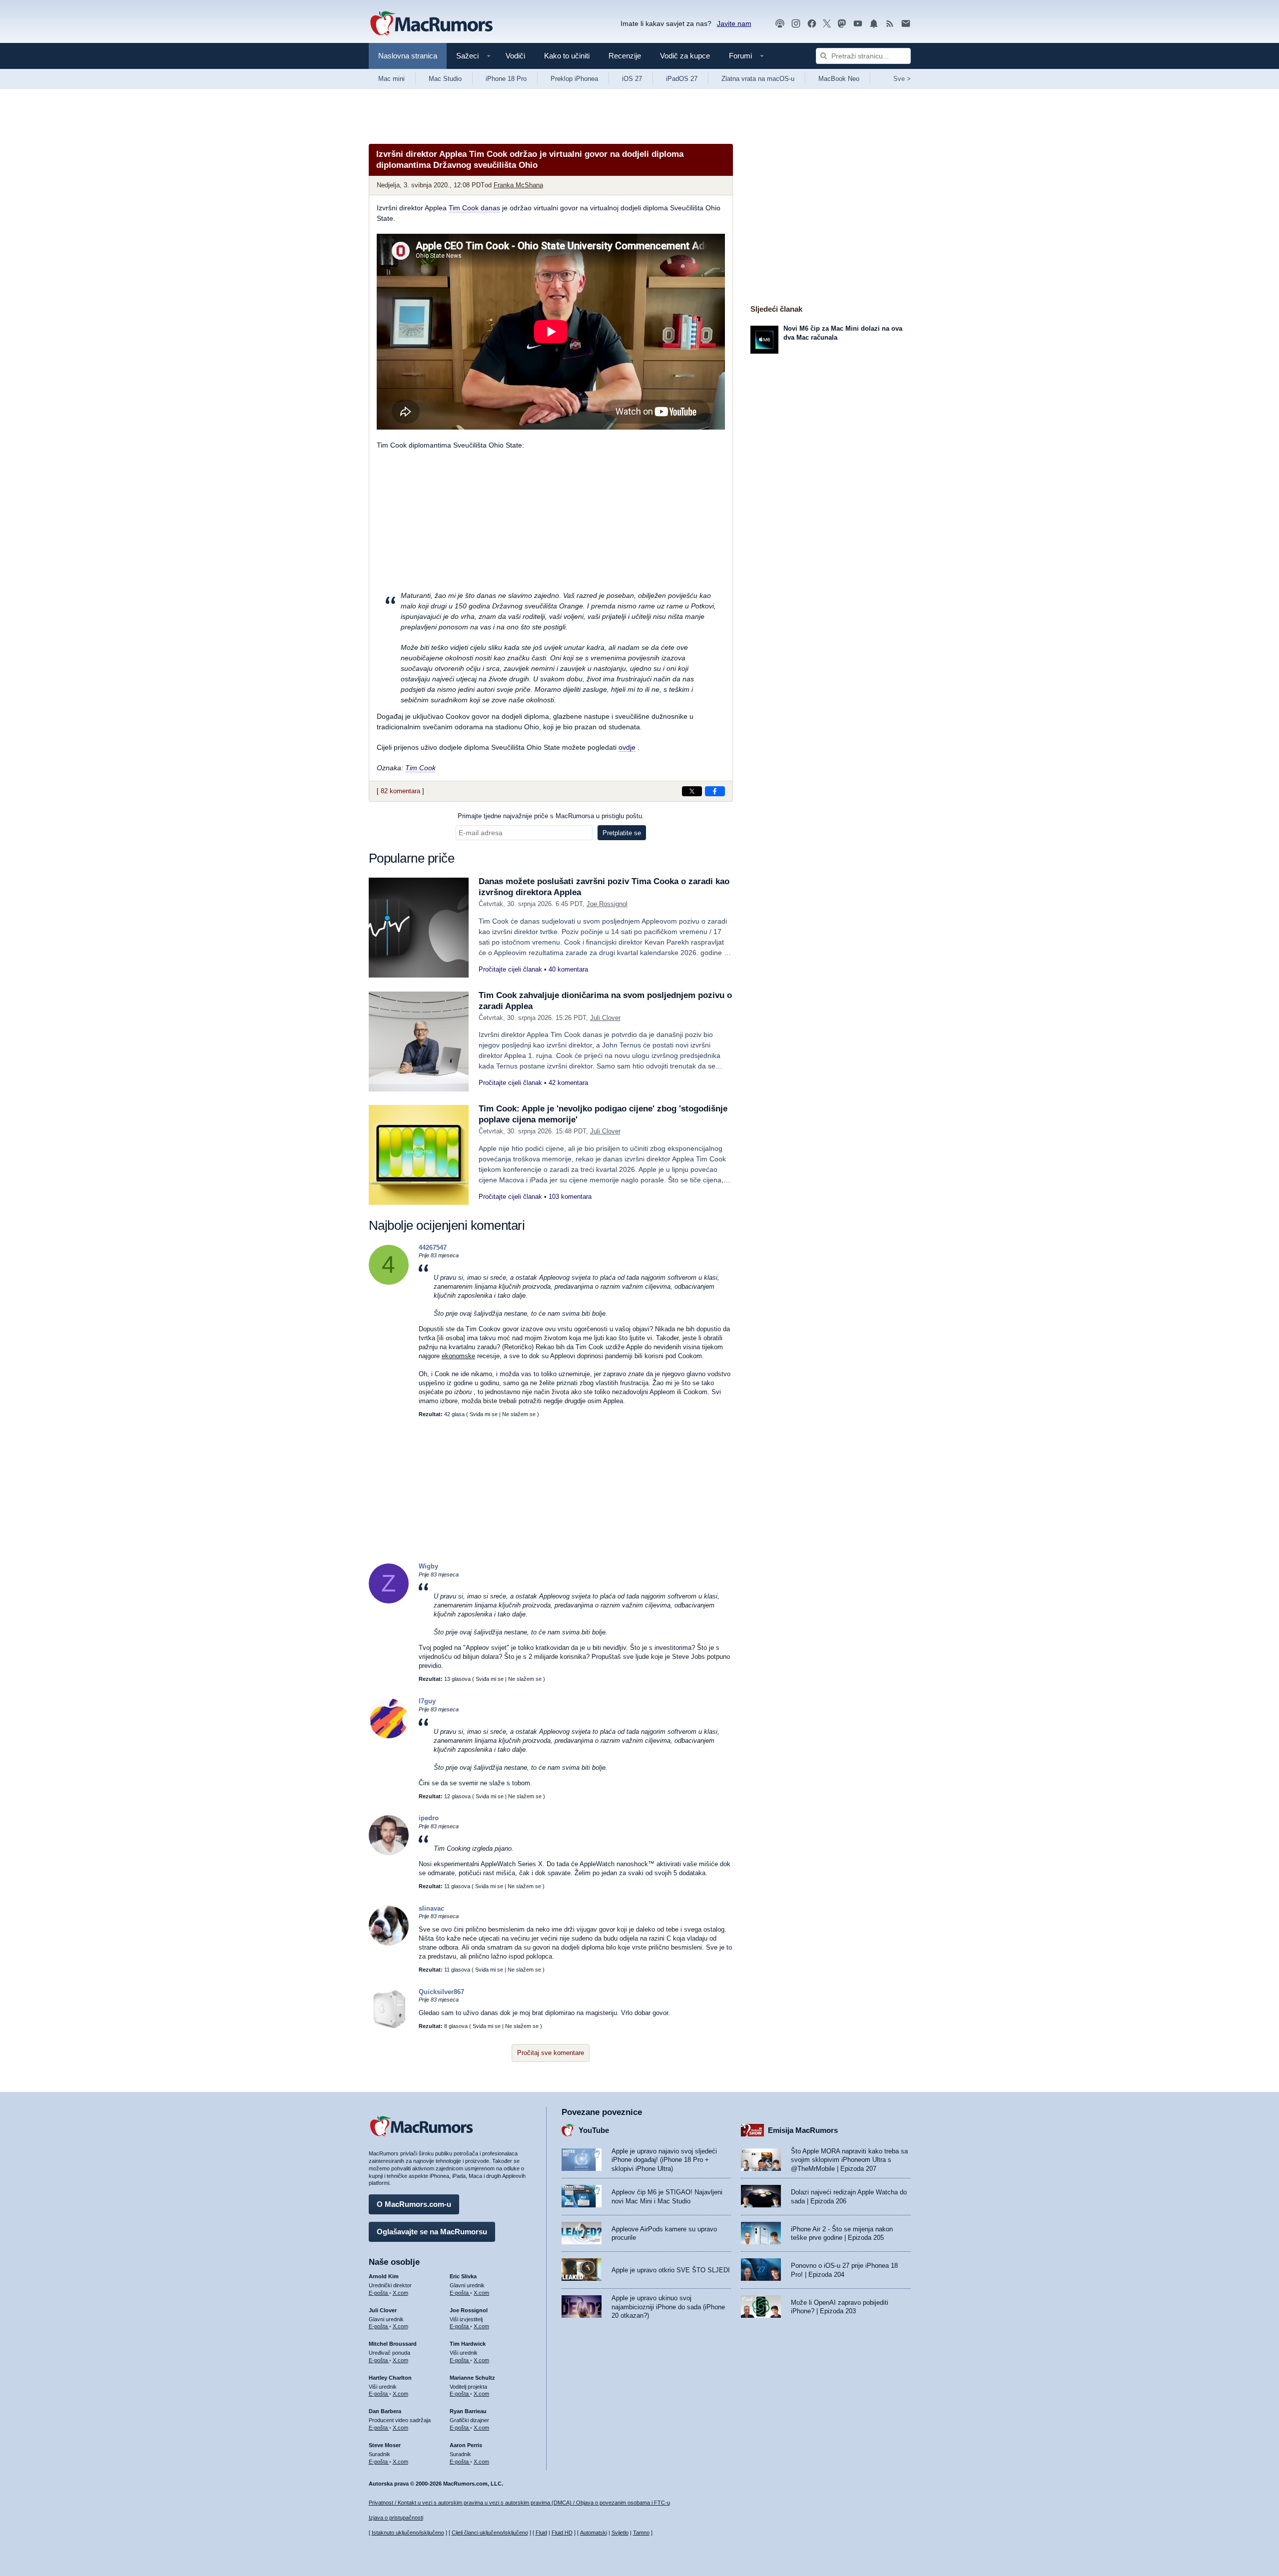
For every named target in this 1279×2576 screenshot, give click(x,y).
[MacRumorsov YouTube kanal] (858, 24)
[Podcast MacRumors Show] (780, 24)
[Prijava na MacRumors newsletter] (906, 24)
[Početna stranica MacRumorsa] (431, 24)
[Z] (389, 1601)
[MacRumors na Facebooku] (812, 24)
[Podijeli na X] (692, 791)
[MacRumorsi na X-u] (827, 24)
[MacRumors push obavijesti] (874, 24)
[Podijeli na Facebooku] (715, 791)
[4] (389, 1283)
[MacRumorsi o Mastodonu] (842, 24)
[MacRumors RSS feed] (890, 24)
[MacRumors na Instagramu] (796, 24)
